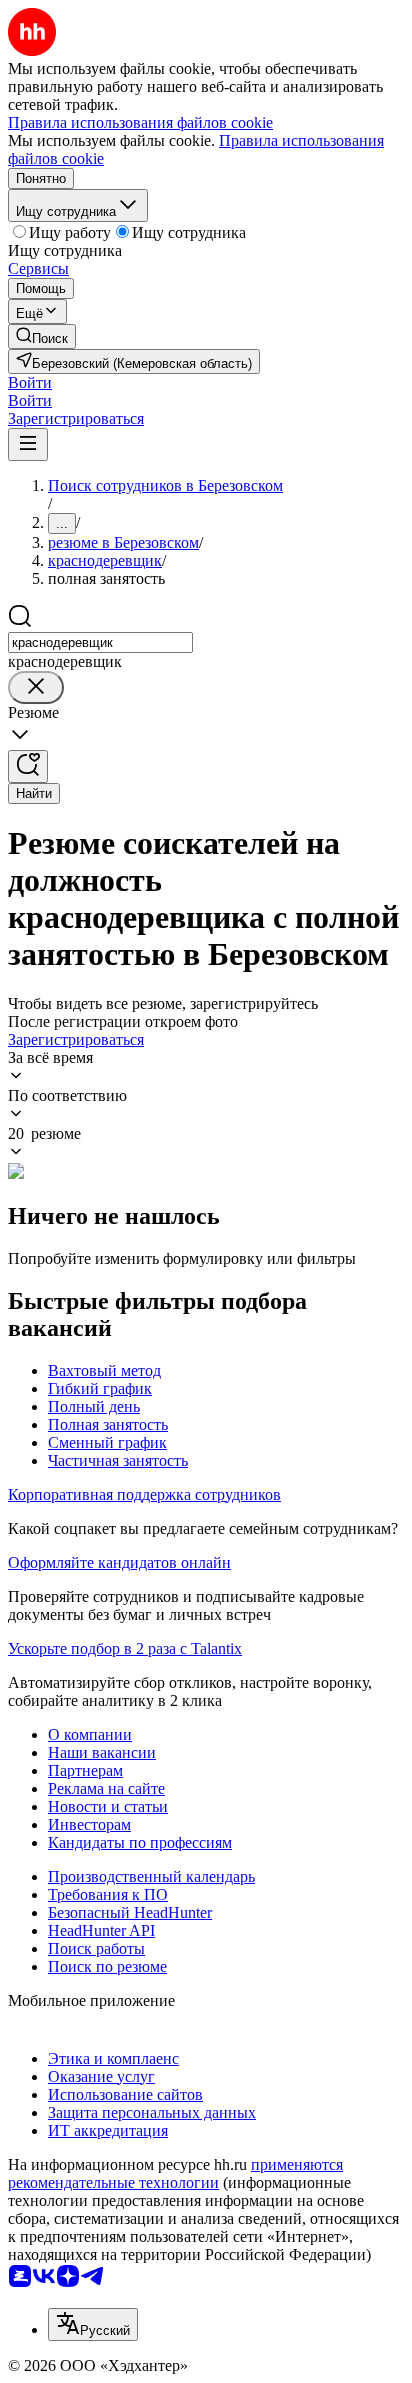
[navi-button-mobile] (28, 444)
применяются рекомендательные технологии (175, 2173)
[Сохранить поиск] (28, 766)
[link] (42, 336)
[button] (30, 382)
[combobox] (100, 642)
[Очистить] (36, 687)
